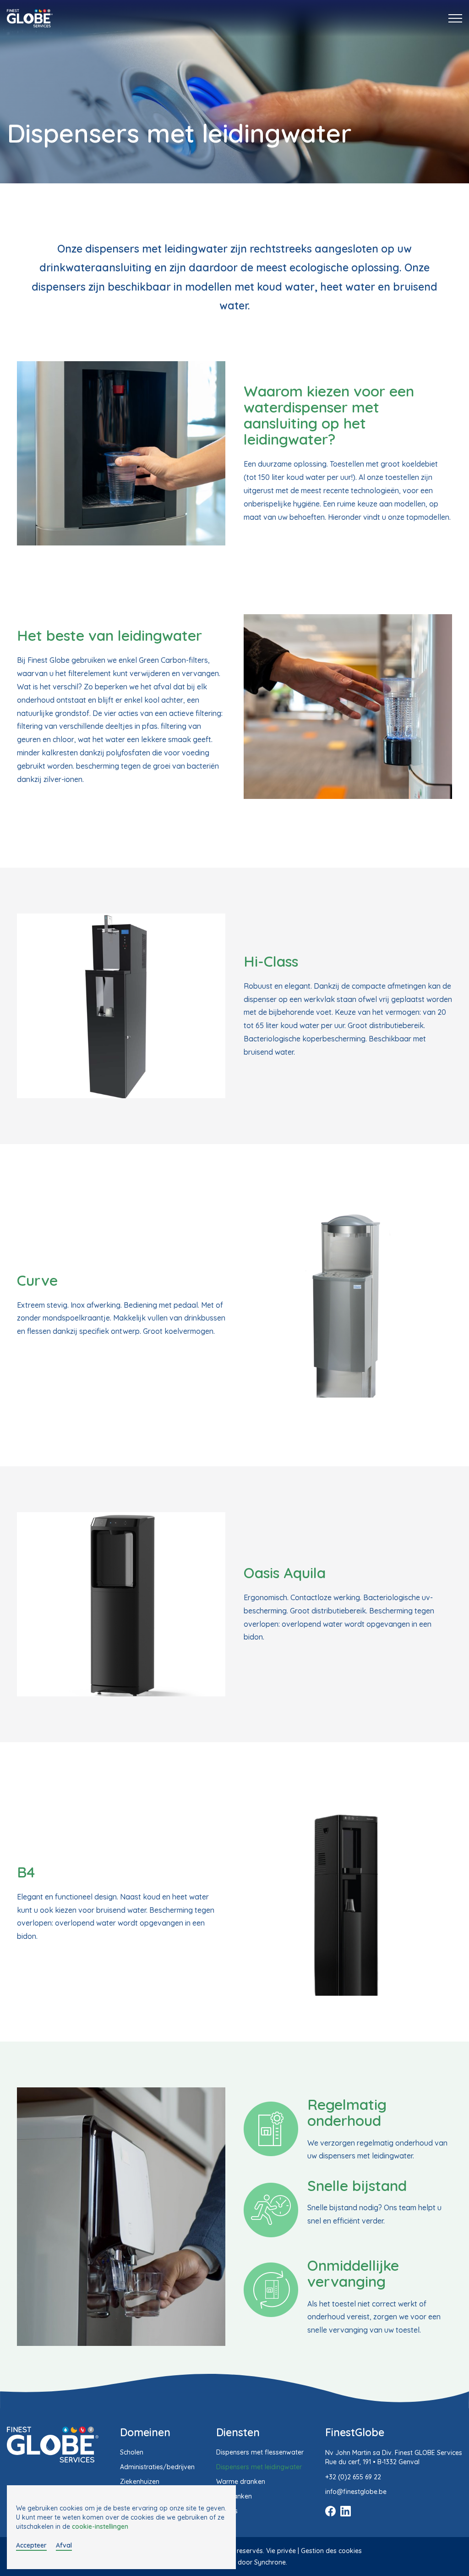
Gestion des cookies (331, 2551)
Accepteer (31, 2545)
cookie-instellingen (100, 2526)
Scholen (132, 2452)
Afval (64, 2545)
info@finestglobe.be (356, 2492)
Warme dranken (241, 2482)
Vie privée (281, 2551)
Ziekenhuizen (140, 2482)
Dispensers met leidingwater (259, 2467)
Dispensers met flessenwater (260, 2452)
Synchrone (270, 2562)
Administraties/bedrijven (157, 2467)
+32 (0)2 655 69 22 (353, 2477)
